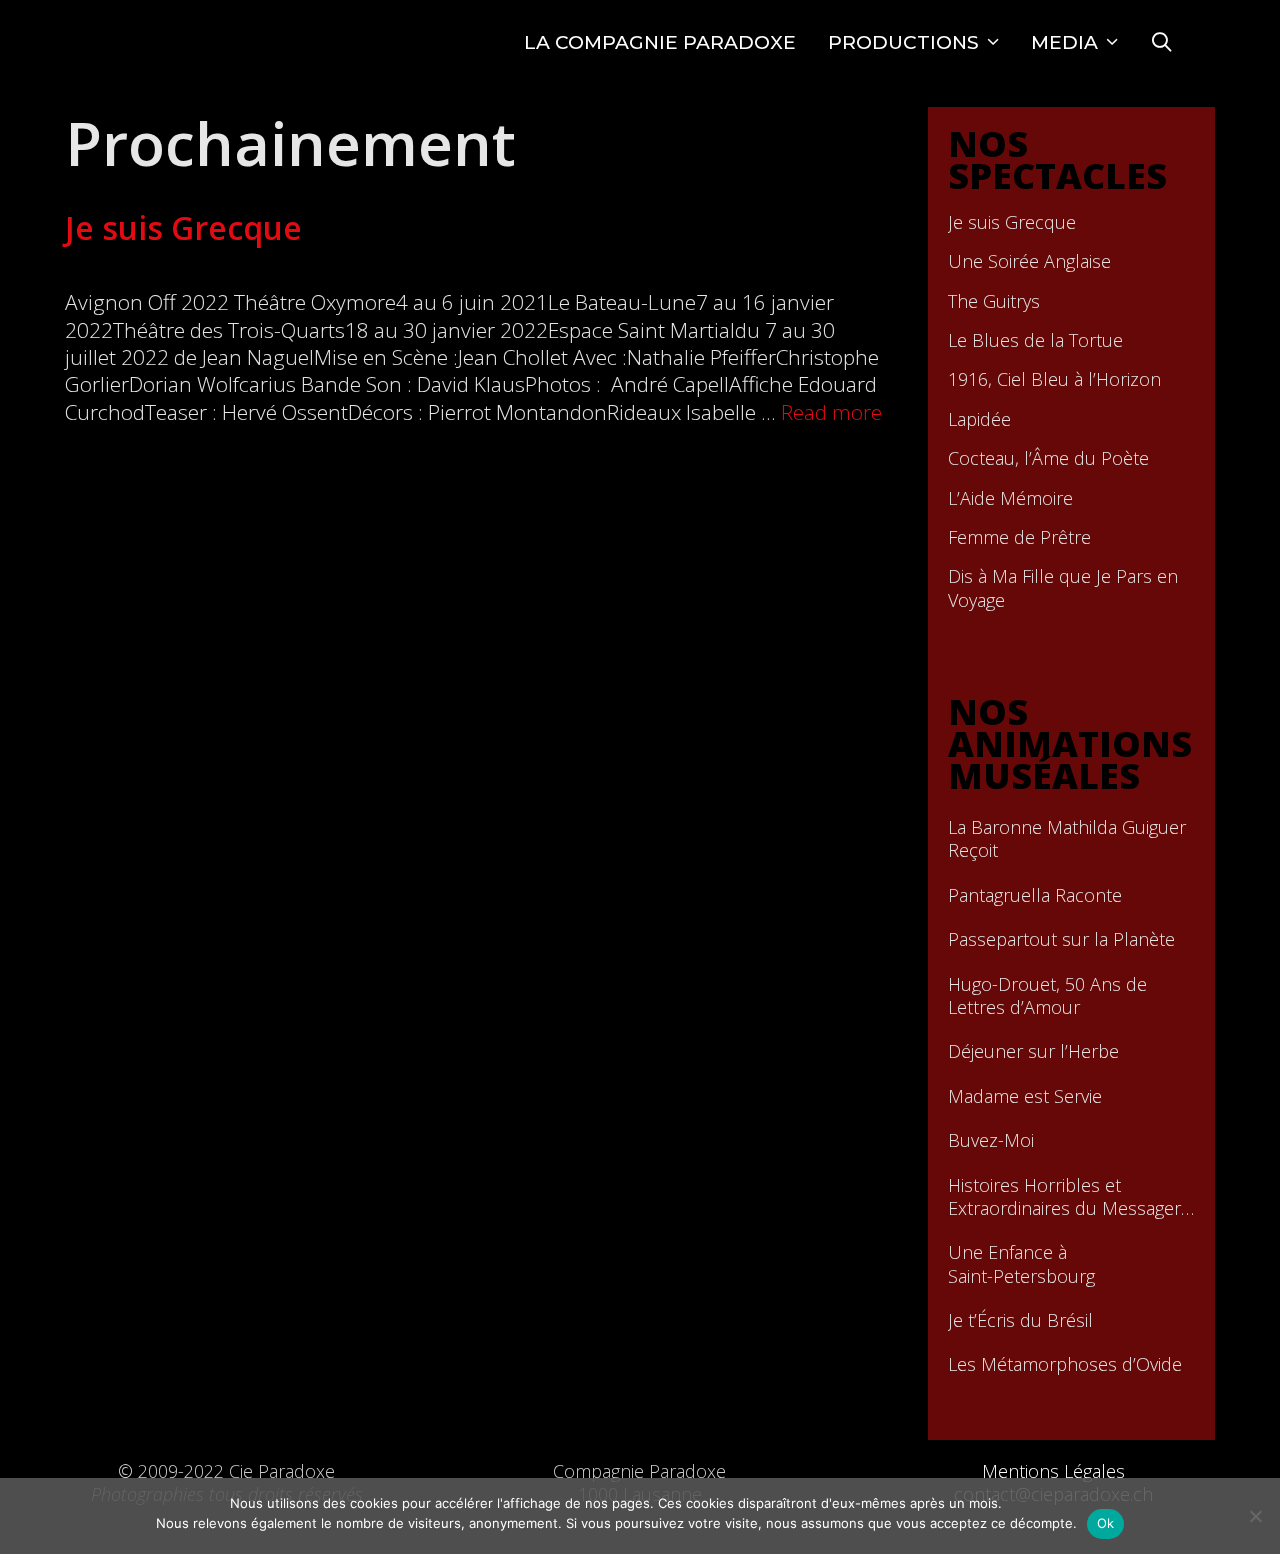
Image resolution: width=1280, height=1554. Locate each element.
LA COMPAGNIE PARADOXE (660, 42)
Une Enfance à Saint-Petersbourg (1021, 1264)
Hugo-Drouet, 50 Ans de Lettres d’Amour (1047, 996)
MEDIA (1064, 42)
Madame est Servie (1025, 1096)
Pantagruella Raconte (1035, 895)
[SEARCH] (1162, 43)
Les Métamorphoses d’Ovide (1065, 1364)
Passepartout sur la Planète (1061, 939)
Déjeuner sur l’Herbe (1033, 1051)
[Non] (1255, 1516)
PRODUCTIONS (903, 42)
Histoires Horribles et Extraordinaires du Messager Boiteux (1064, 1197)
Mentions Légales (1053, 1471)
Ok (1106, 1523)
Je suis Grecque (183, 227)
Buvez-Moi (991, 1140)
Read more (831, 412)
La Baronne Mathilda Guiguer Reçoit (1067, 839)
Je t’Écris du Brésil (1020, 1320)
